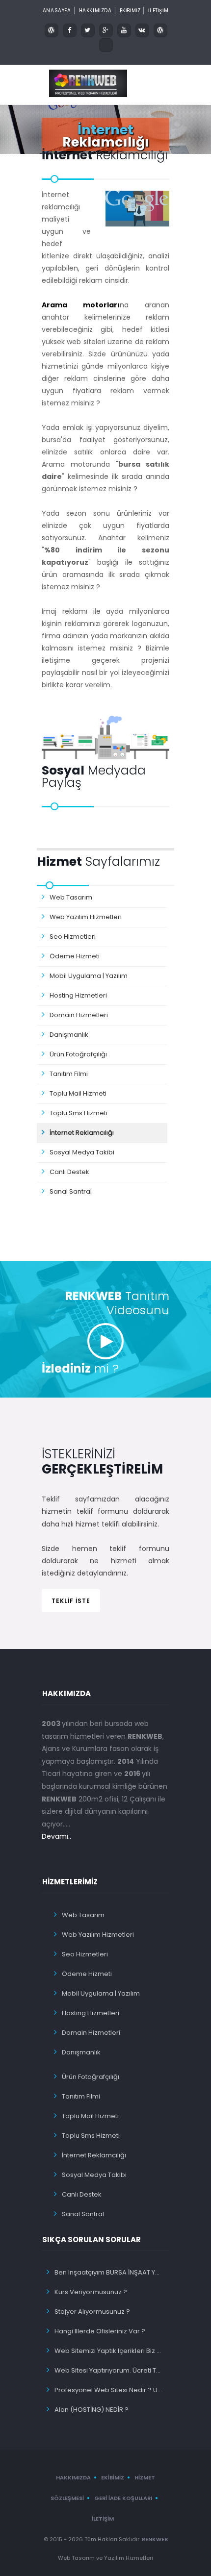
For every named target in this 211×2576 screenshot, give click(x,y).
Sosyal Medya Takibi (82, 1152)
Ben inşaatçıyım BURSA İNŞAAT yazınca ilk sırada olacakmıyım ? (109, 2272)
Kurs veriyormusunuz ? (91, 2292)
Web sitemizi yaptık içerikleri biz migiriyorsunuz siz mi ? (109, 2351)
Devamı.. (56, 1836)
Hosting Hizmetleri (78, 995)
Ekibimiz (113, 2477)
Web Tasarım (71, 897)
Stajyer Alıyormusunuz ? (92, 2312)
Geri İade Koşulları (123, 2498)
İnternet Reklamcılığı (82, 1133)
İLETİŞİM (158, 11)
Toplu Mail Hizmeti (78, 1093)
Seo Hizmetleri (73, 937)
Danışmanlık (69, 1035)
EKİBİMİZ (130, 11)
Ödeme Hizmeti (75, 956)
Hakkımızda (95, 11)
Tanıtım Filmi (69, 1074)
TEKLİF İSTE (71, 1601)
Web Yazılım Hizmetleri (86, 917)
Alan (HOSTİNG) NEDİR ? (92, 2410)
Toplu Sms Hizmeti (79, 1113)
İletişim (103, 2519)
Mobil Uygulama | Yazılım (89, 976)
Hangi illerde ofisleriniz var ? (100, 2331)
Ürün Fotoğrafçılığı (78, 1054)
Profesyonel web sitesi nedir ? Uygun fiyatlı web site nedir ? (109, 2390)
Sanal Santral (71, 1191)
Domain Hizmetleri (79, 1015)
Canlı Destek (69, 1172)
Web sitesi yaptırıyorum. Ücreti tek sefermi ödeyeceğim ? (109, 2370)
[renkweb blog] (52, 30)
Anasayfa (57, 11)
